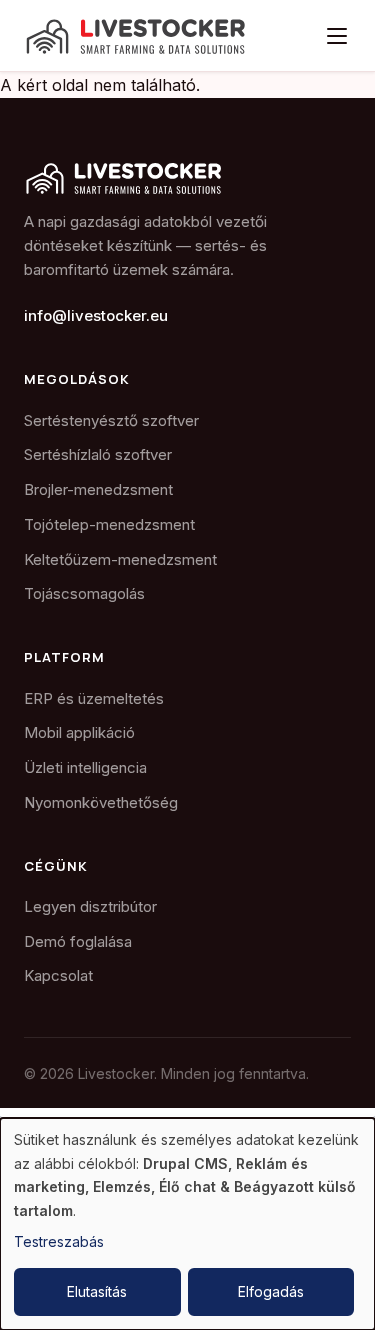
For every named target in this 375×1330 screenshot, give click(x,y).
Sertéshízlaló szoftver (98, 454)
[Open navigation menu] (337, 36)
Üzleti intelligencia (85, 767)
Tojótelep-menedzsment (109, 524)
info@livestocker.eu (96, 315)
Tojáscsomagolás (84, 593)
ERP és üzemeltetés (94, 698)
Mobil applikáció (79, 732)
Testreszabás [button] (59, 1241)
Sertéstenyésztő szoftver (111, 420)
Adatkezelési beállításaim (107, 1114)
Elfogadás (271, 1291)
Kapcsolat (58, 975)
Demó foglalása (78, 941)
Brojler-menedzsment (98, 489)
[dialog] (187, 1224)
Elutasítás (97, 1291)
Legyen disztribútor (90, 906)
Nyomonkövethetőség (101, 802)
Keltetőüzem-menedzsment (120, 559)
